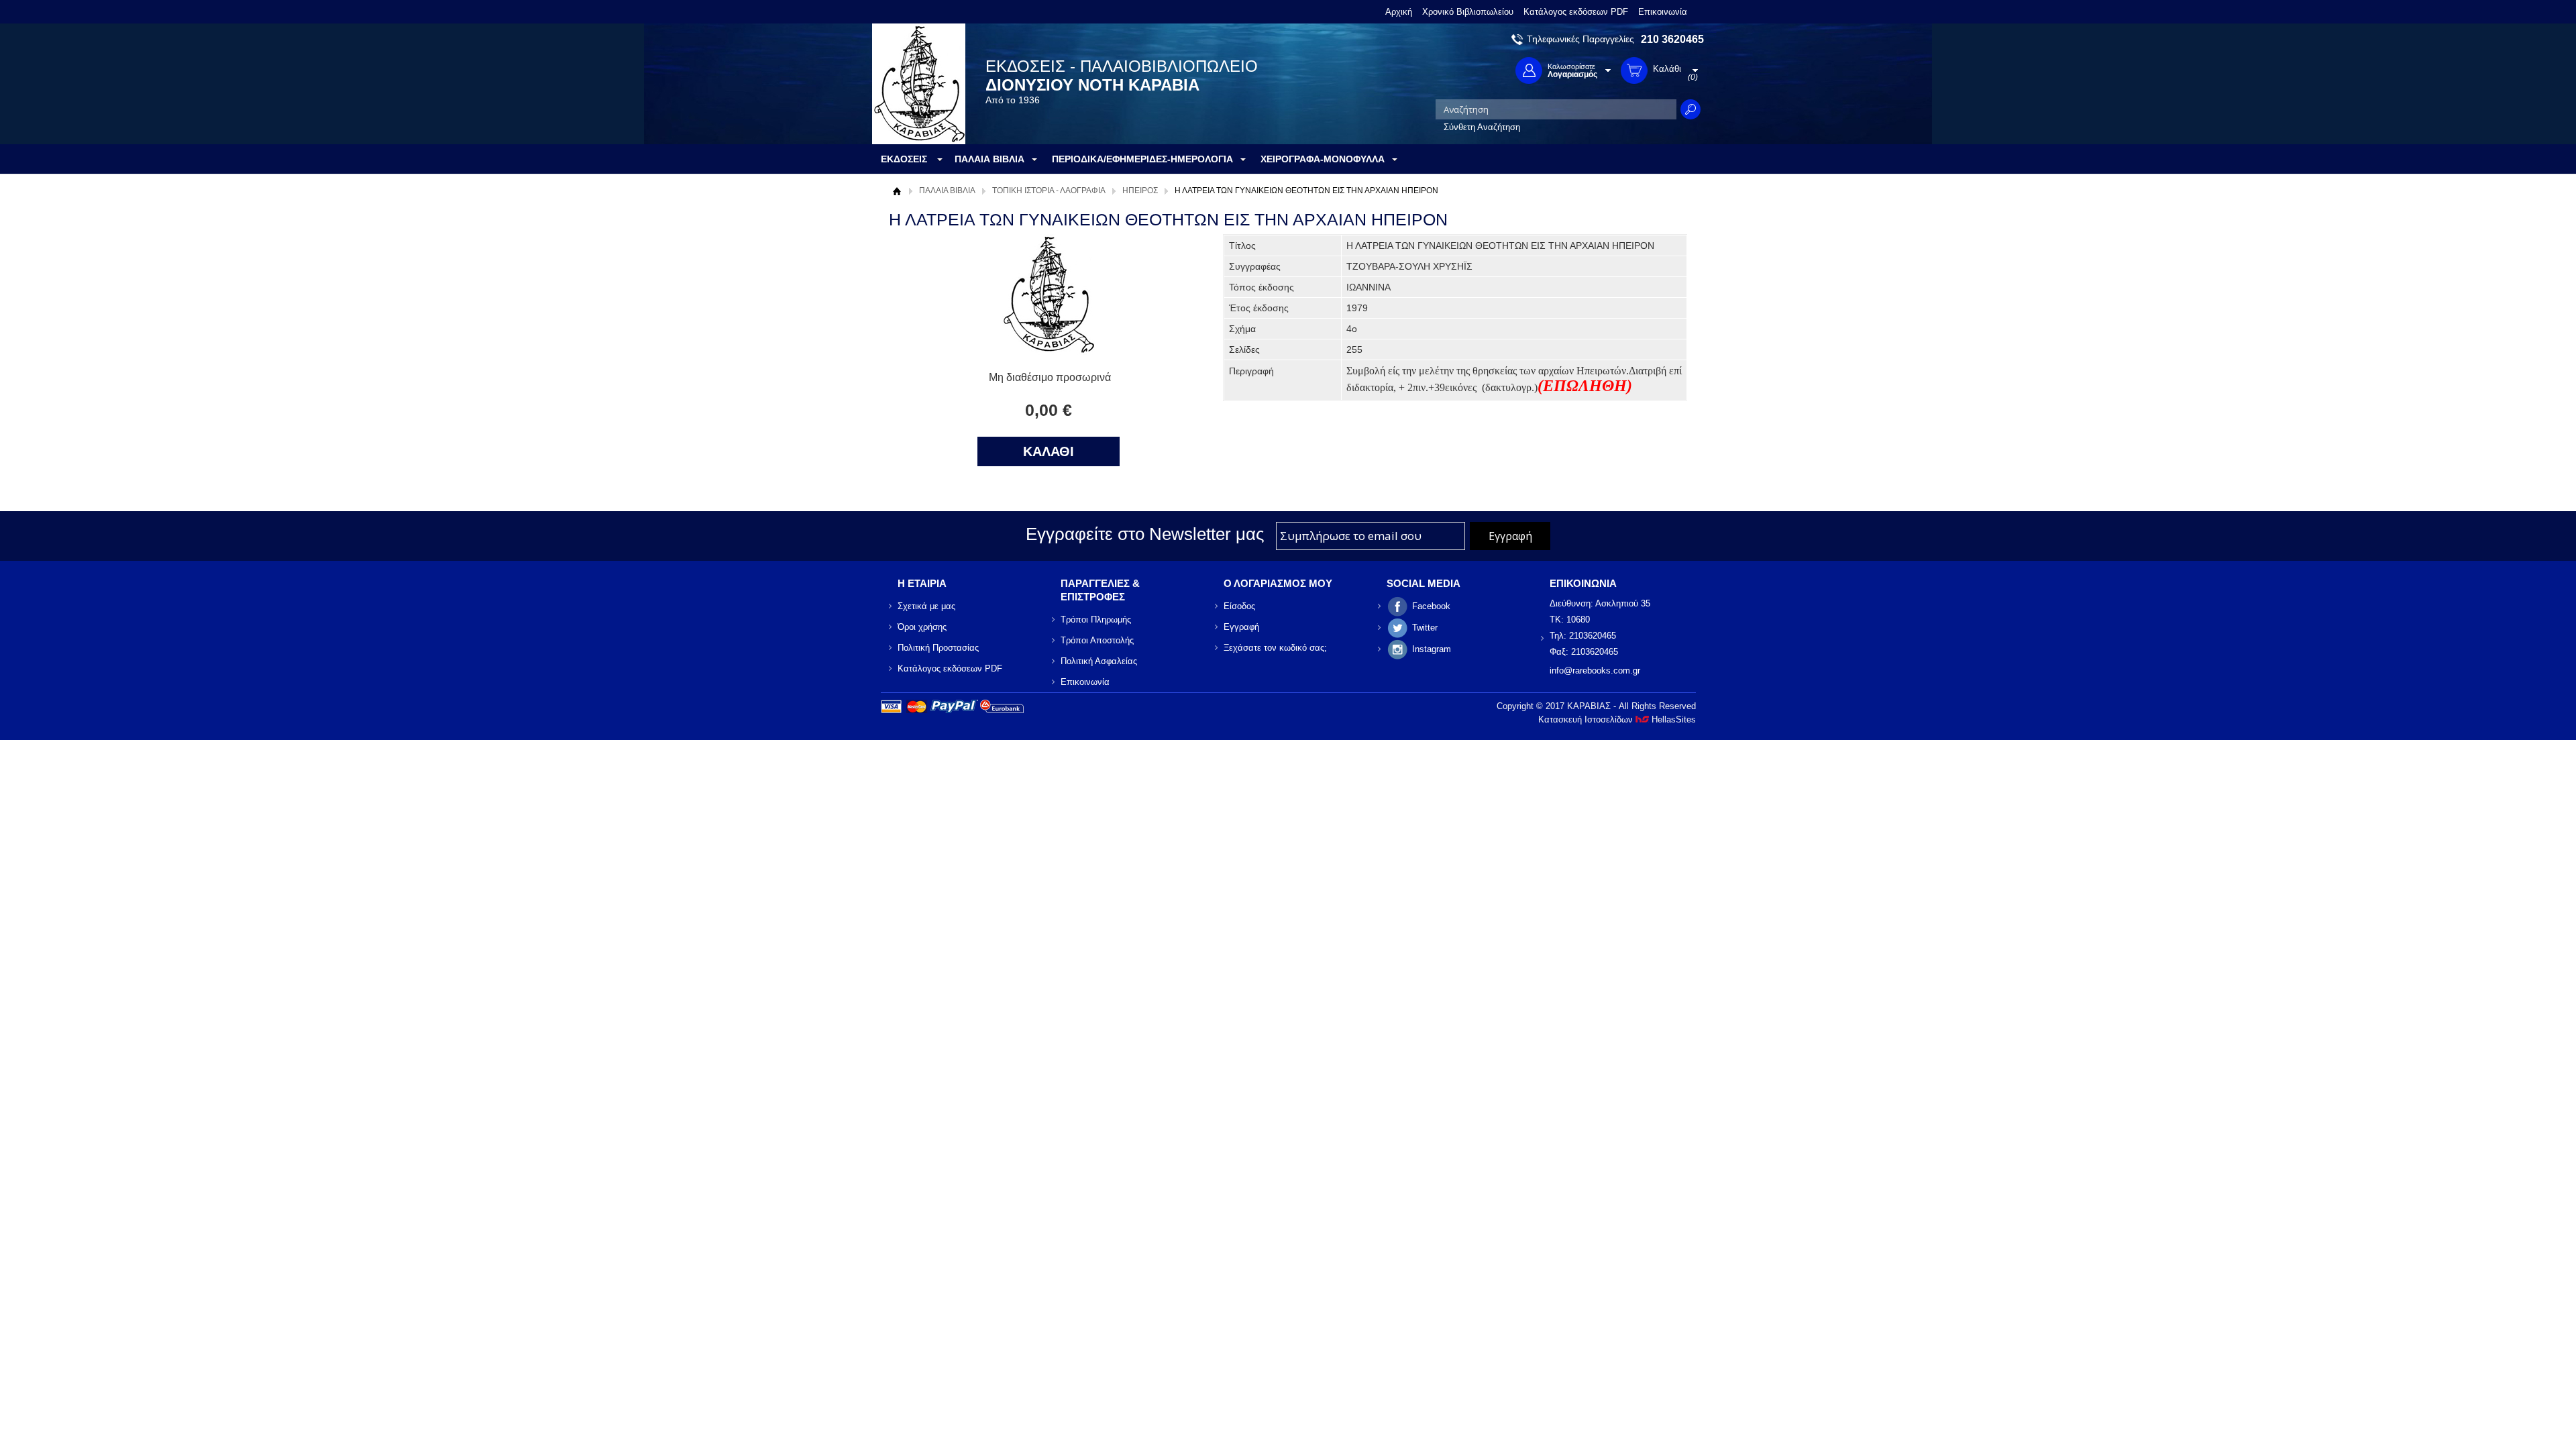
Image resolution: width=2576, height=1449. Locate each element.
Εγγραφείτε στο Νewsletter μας (1145, 534)
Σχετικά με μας (926, 606)
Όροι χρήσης (922, 627)
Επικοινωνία (1663, 12)
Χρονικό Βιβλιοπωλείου (1468, 12)
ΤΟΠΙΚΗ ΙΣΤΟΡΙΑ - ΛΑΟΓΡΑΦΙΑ (1049, 191)
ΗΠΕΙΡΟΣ (1140, 191)
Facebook (1431, 606)
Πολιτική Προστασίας (938, 648)
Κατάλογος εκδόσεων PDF (1576, 12)
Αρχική (1399, 12)
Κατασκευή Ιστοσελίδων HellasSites (1617, 719)
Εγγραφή (1241, 627)
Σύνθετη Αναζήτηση (1482, 127)
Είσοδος (1239, 606)
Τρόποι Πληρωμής (1096, 620)
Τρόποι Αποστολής (1097, 640)
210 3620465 (1672, 39)
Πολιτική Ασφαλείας (1099, 661)
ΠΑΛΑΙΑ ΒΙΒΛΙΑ (947, 191)
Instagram (1432, 649)
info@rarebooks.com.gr (1595, 670)
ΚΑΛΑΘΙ (1049, 451)
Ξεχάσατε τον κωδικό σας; (1275, 648)
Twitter (1425, 628)
